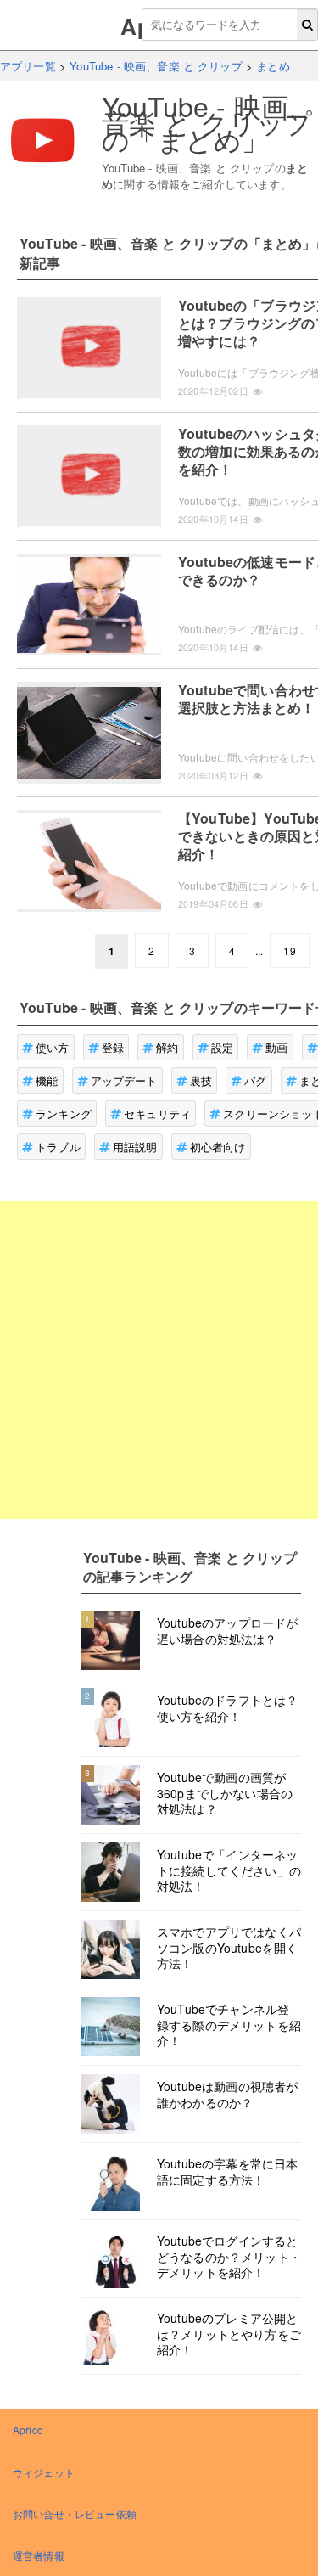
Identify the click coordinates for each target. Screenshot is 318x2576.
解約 (167, 1047)
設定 (222, 1047)
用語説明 (135, 1147)
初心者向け (218, 1147)
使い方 (52, 1047)
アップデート (124, 1080)
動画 (276, 1047)
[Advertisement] (159, 1360)
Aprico (28, 2430)
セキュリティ (157, 1114)
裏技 (201, 1080)
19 (289, 951)
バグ (255, 1080)
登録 (113, 1047)
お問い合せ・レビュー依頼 (75, 2514)
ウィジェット (44, 2472)
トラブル (58, 1147)
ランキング (64, 1114)
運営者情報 (39, 2555)
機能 (47, 1080)
